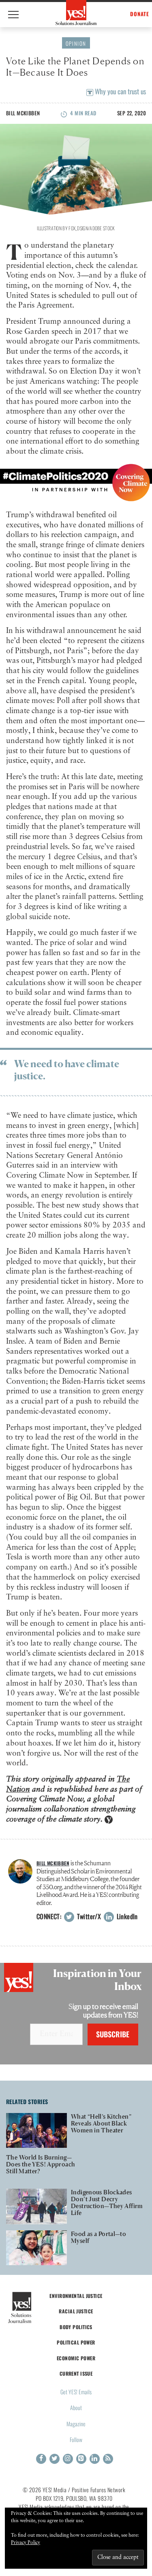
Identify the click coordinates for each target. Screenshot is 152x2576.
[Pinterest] (81, 2459)
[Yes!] (76, 13)
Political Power (76, 2342)
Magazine (76, 2424)
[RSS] (108, 2459)
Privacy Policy (26, 2543)
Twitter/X (88, 1916)
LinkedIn (126, 1916)
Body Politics (76, 2327)
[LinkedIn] (95, 2459)
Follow (76, 2439)
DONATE (140, 14)
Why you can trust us (120, 91)
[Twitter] (55, 2459)
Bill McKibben (23, 113)
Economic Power (76, 2358)
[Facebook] (41, 2459)
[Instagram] (68, 2459)
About (76, 2407)
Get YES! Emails (76, 2392)
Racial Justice (76, 2311)
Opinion (76, 43)
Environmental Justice (76, 2296)
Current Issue (76, 2373)
